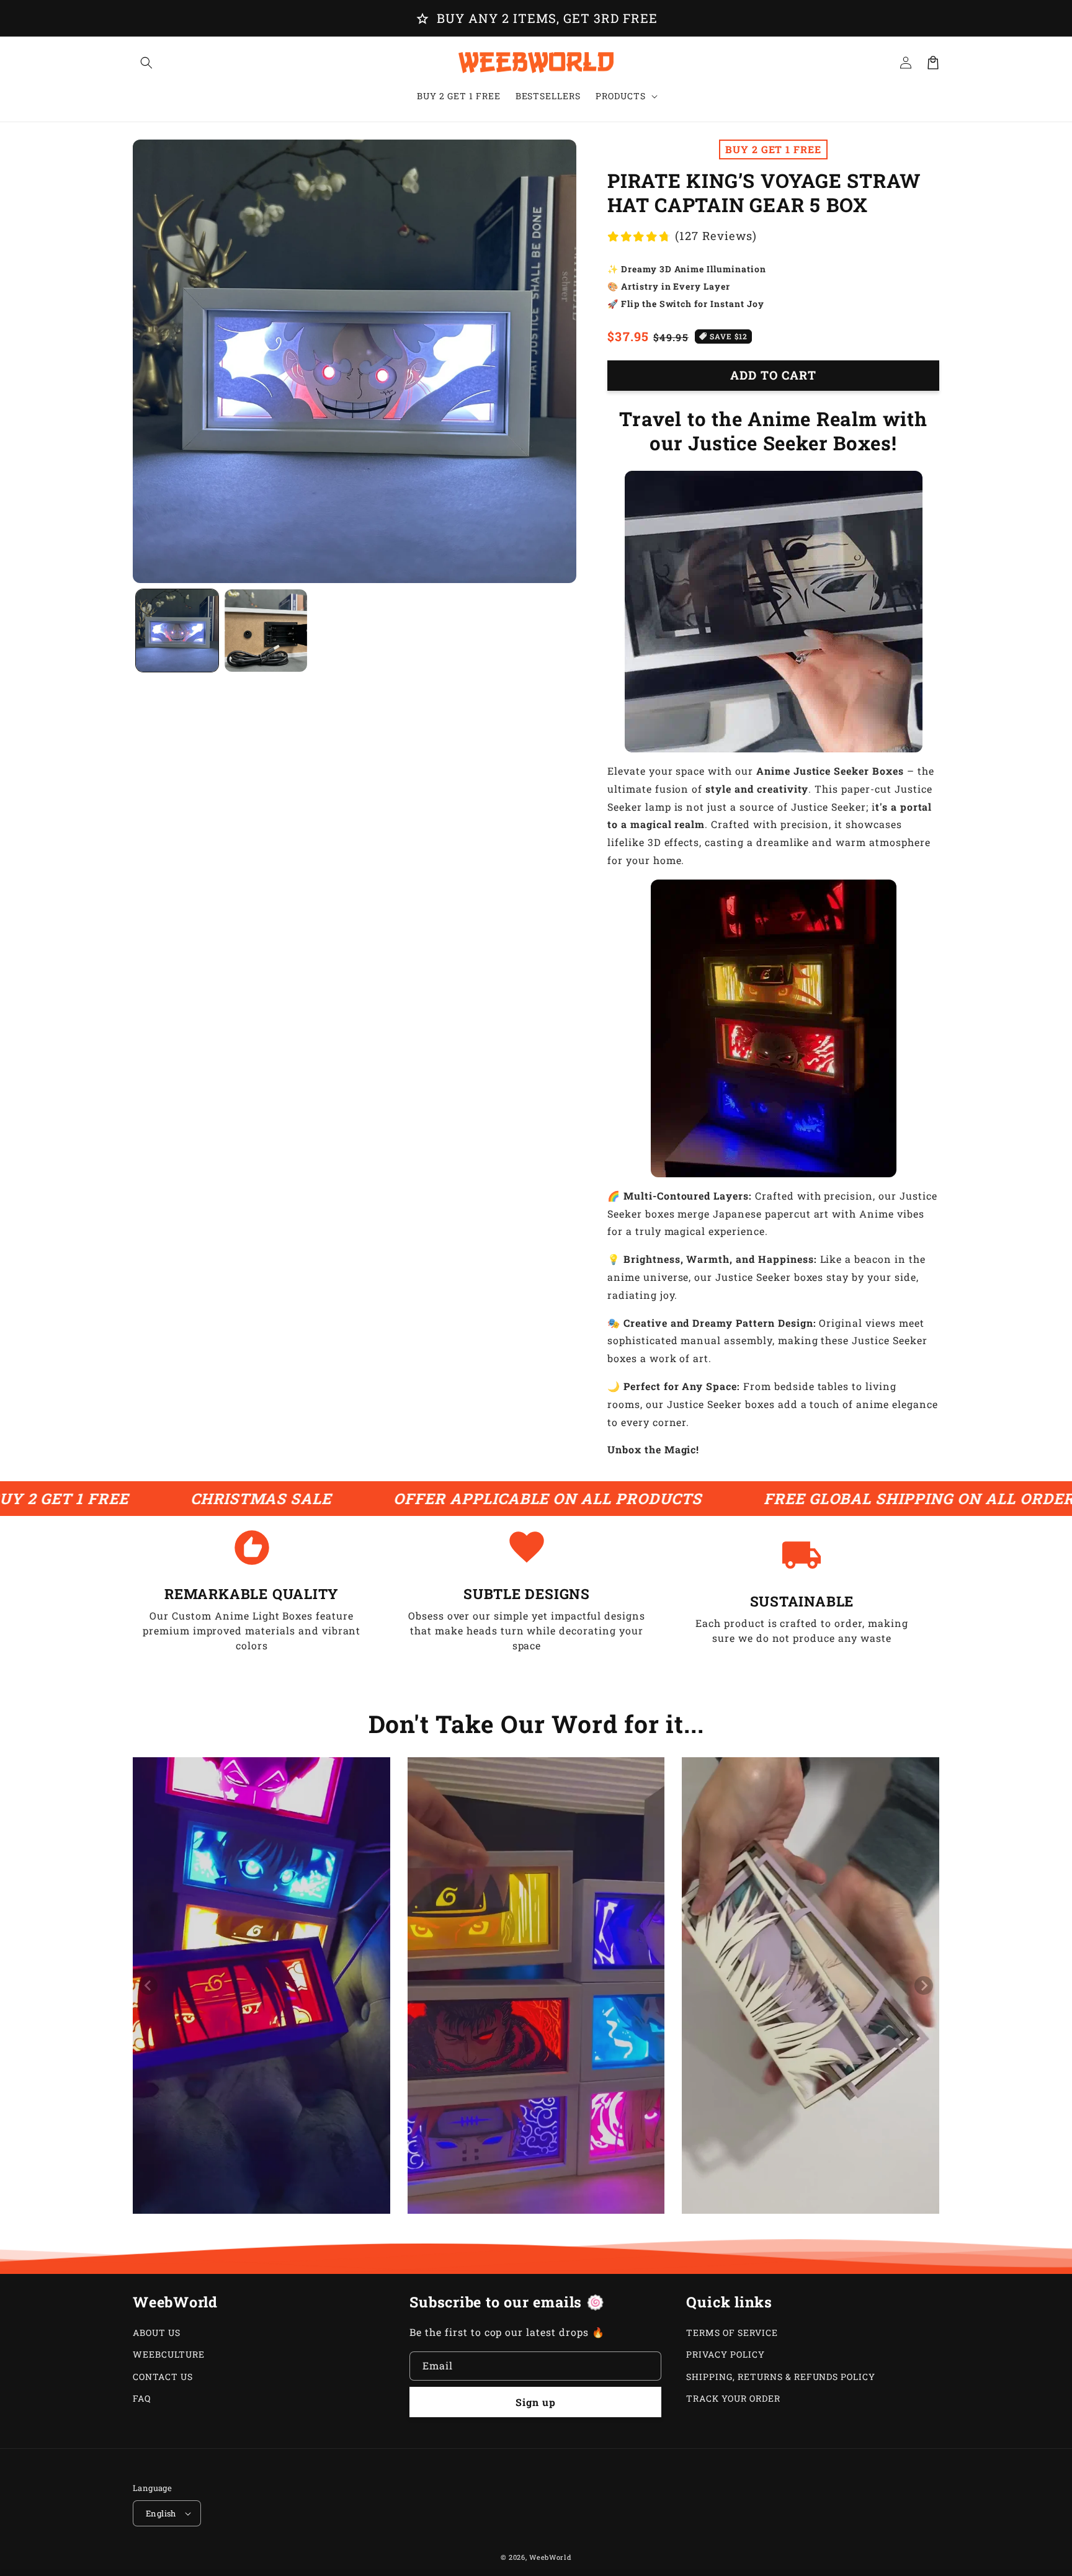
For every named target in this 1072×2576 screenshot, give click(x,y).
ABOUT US (157, 2333)
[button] (146, 63)
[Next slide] (924, 1985)
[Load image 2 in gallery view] (266, 631)
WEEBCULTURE (169, 2354)
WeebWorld (550, 2557)
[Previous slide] (148, 1985)
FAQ (142, 2398)
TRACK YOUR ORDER (733, 2398)
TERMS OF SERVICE (732, 2333)
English (161, 2513)
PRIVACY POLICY (725, 2354)
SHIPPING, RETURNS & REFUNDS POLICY (781, 2377)
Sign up (536, 2402)
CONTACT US (163, 2377)
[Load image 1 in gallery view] (177, 631)
